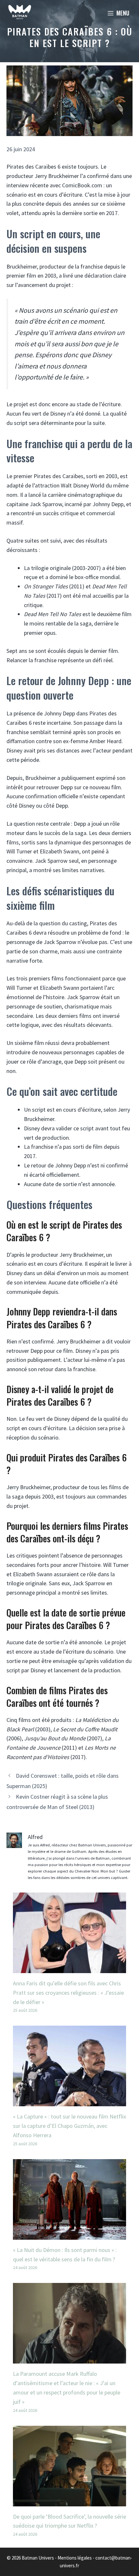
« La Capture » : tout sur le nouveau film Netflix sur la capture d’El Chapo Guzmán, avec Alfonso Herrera (69, 2126)
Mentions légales (75, 2558)
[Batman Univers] (20, 13)
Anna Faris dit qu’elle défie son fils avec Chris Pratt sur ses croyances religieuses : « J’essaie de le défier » (68, 1993)
